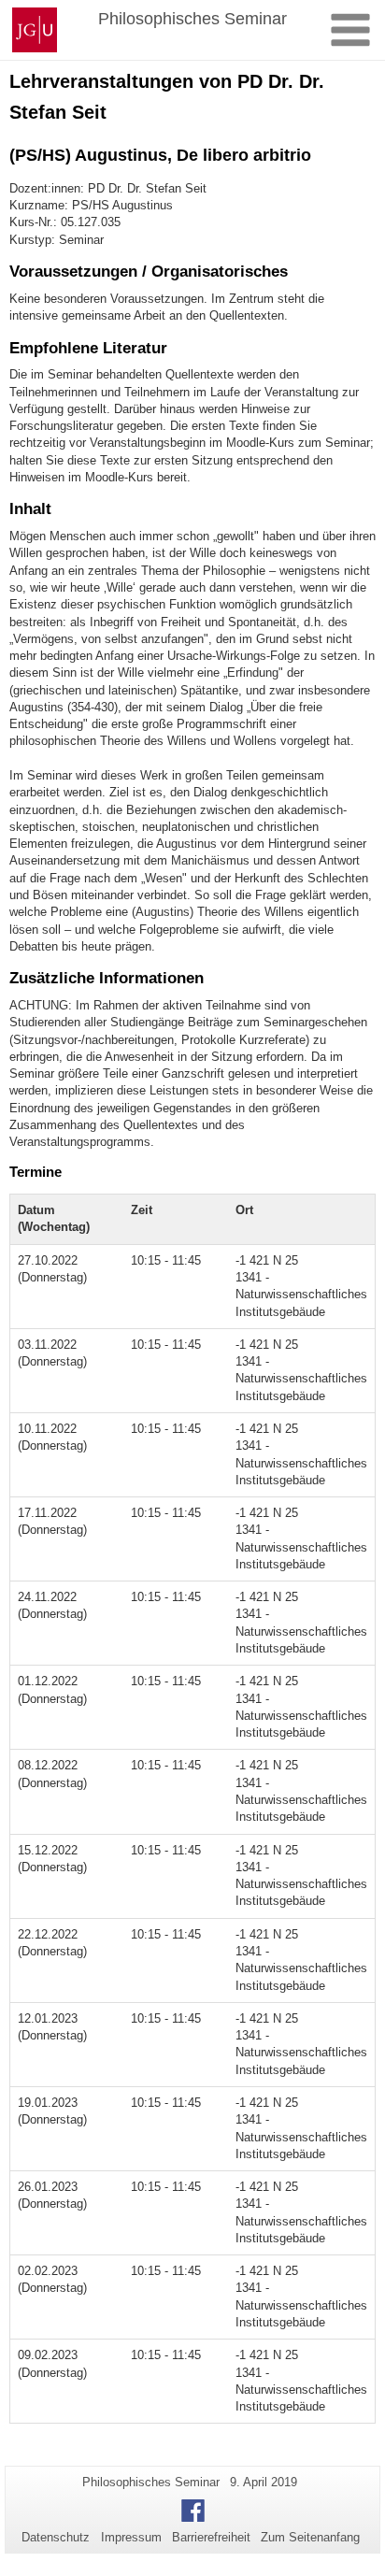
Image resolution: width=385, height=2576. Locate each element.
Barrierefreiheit (211, 2537)
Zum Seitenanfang (310, 2537)
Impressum (131, 2537)
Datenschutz (56, 2537)
